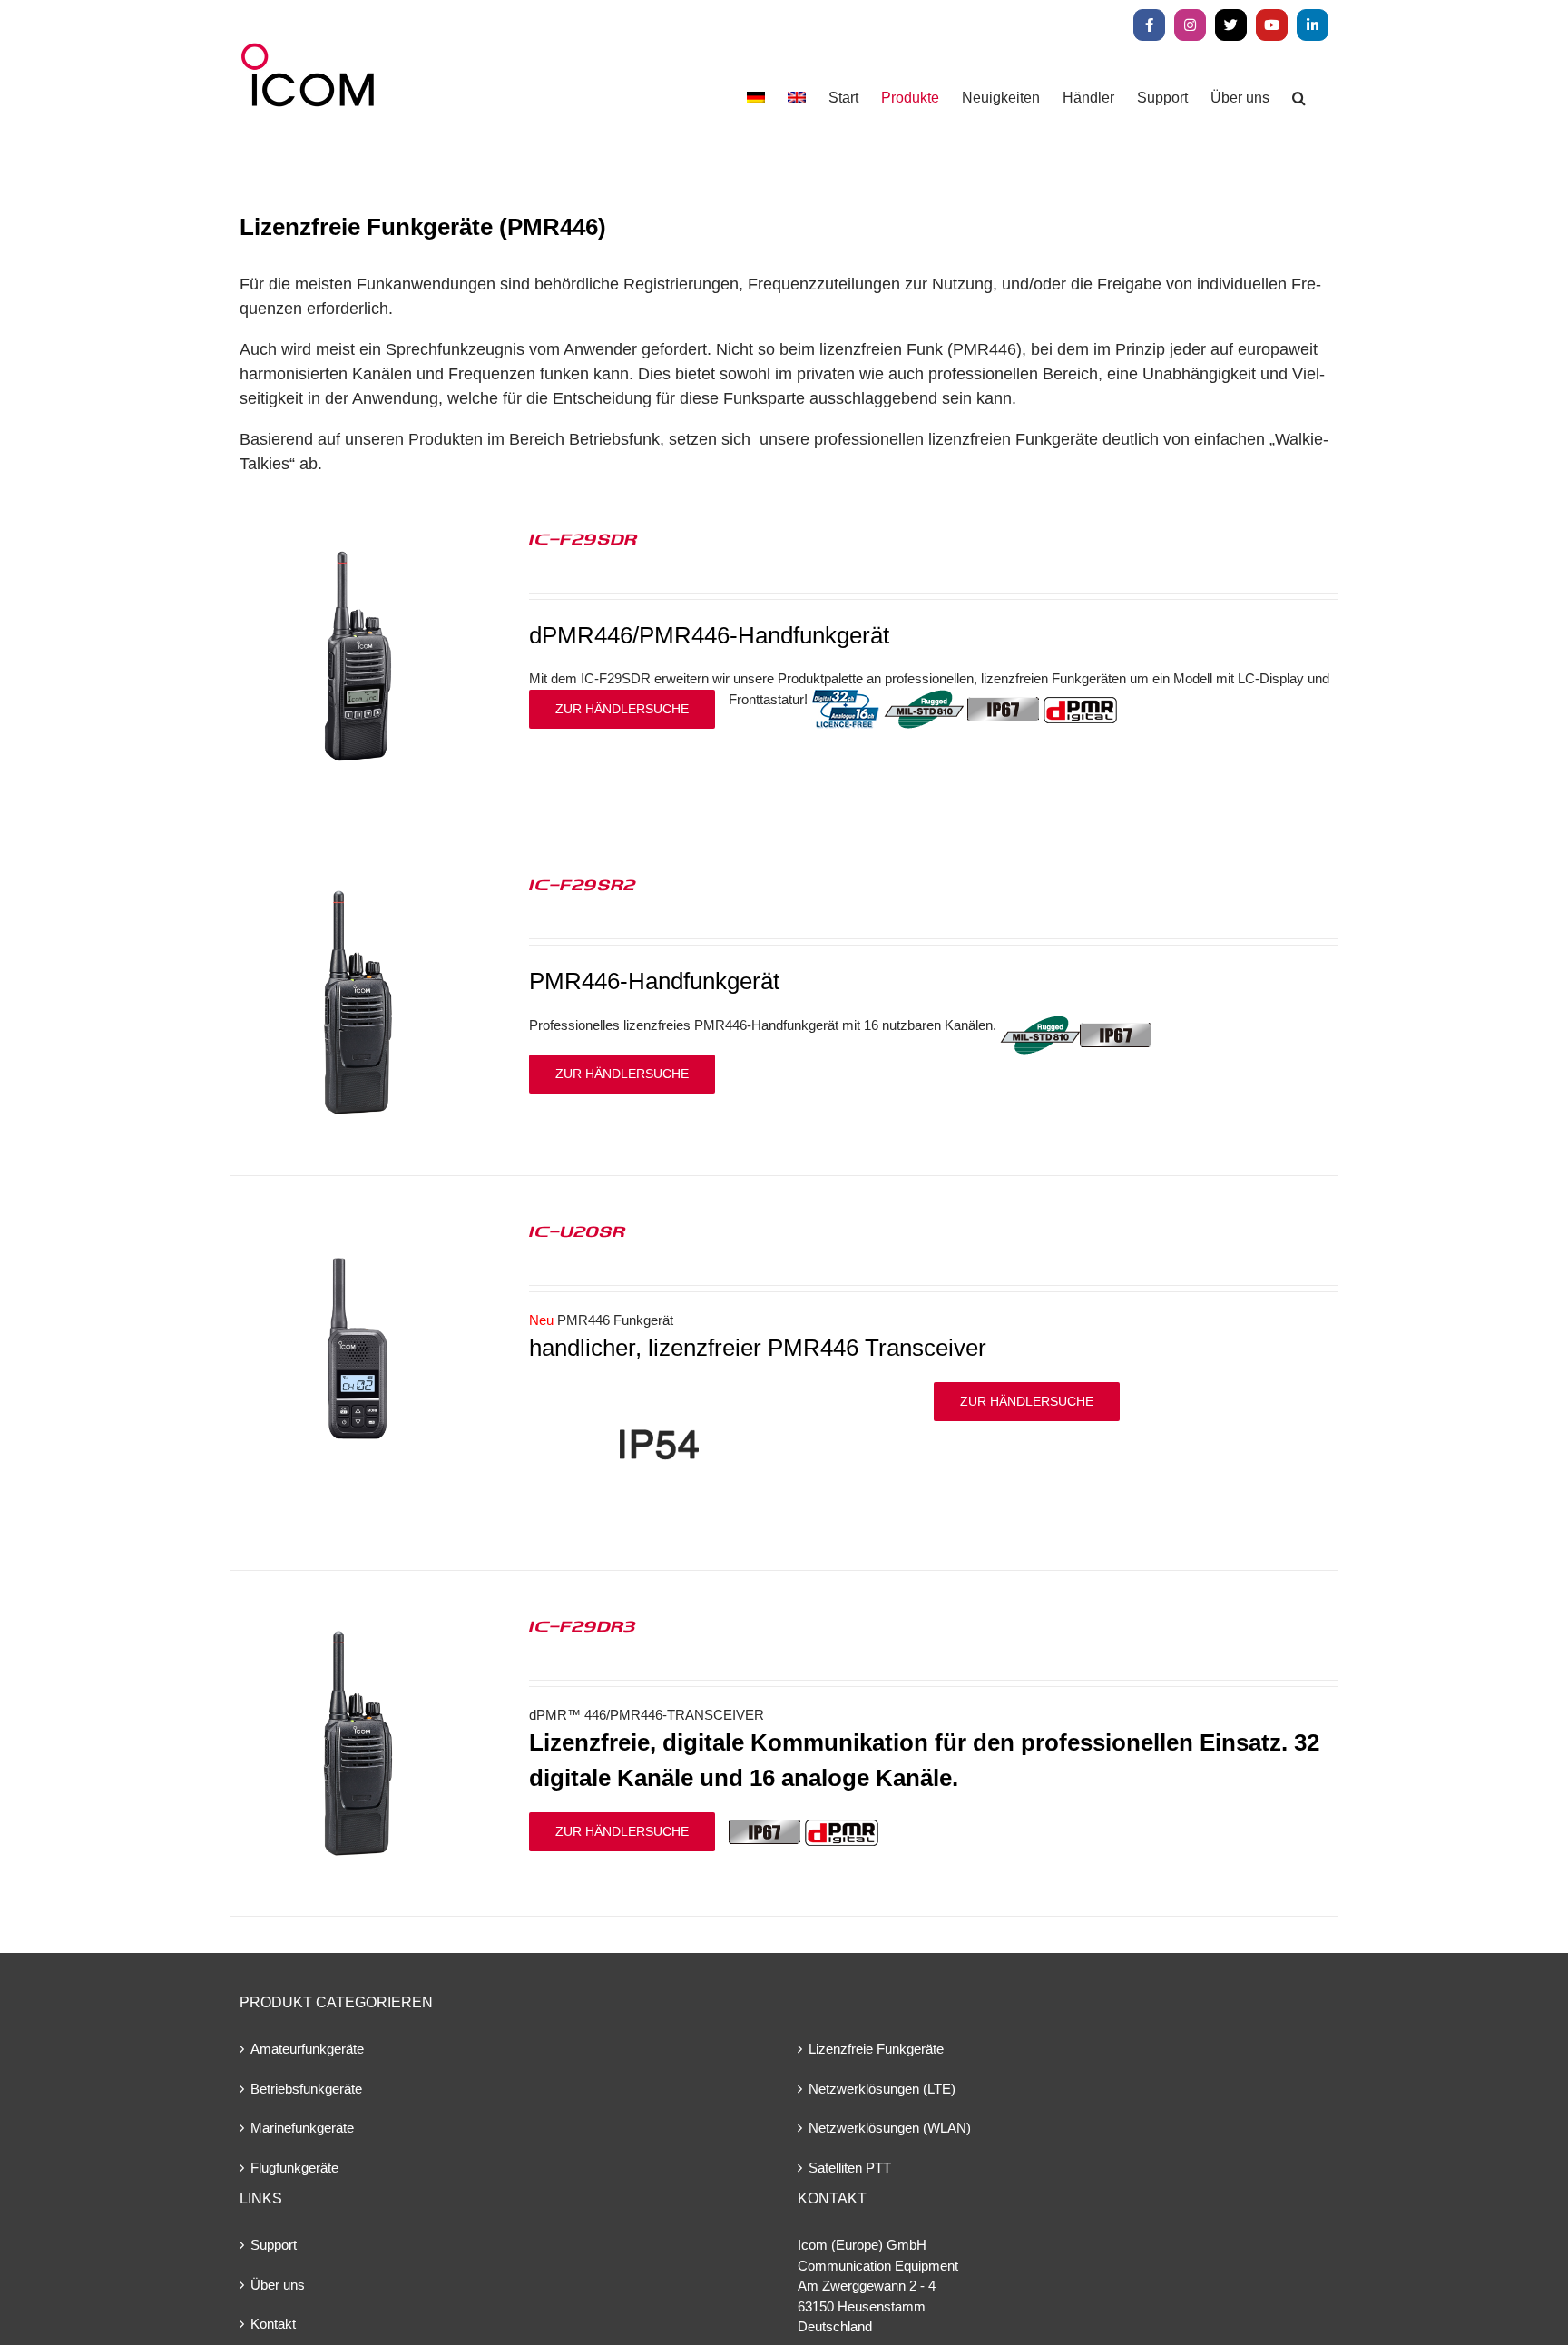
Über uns (278, 2285)
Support (274, 2245)
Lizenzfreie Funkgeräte (876, 2049)
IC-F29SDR (583, 538)
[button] (1299, 98)
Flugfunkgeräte (294, 2168)
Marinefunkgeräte (302, 2128)
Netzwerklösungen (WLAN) (890, 2128)
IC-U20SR (577, 1231)
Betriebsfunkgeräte (306, 2089)
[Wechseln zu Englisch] (797, 98)
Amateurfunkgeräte (307, 2049)
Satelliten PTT (850, 2168)
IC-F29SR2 (583, 884)
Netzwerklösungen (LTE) (882, 2089)
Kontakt (273, 2324)
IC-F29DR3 (583, 1625)
